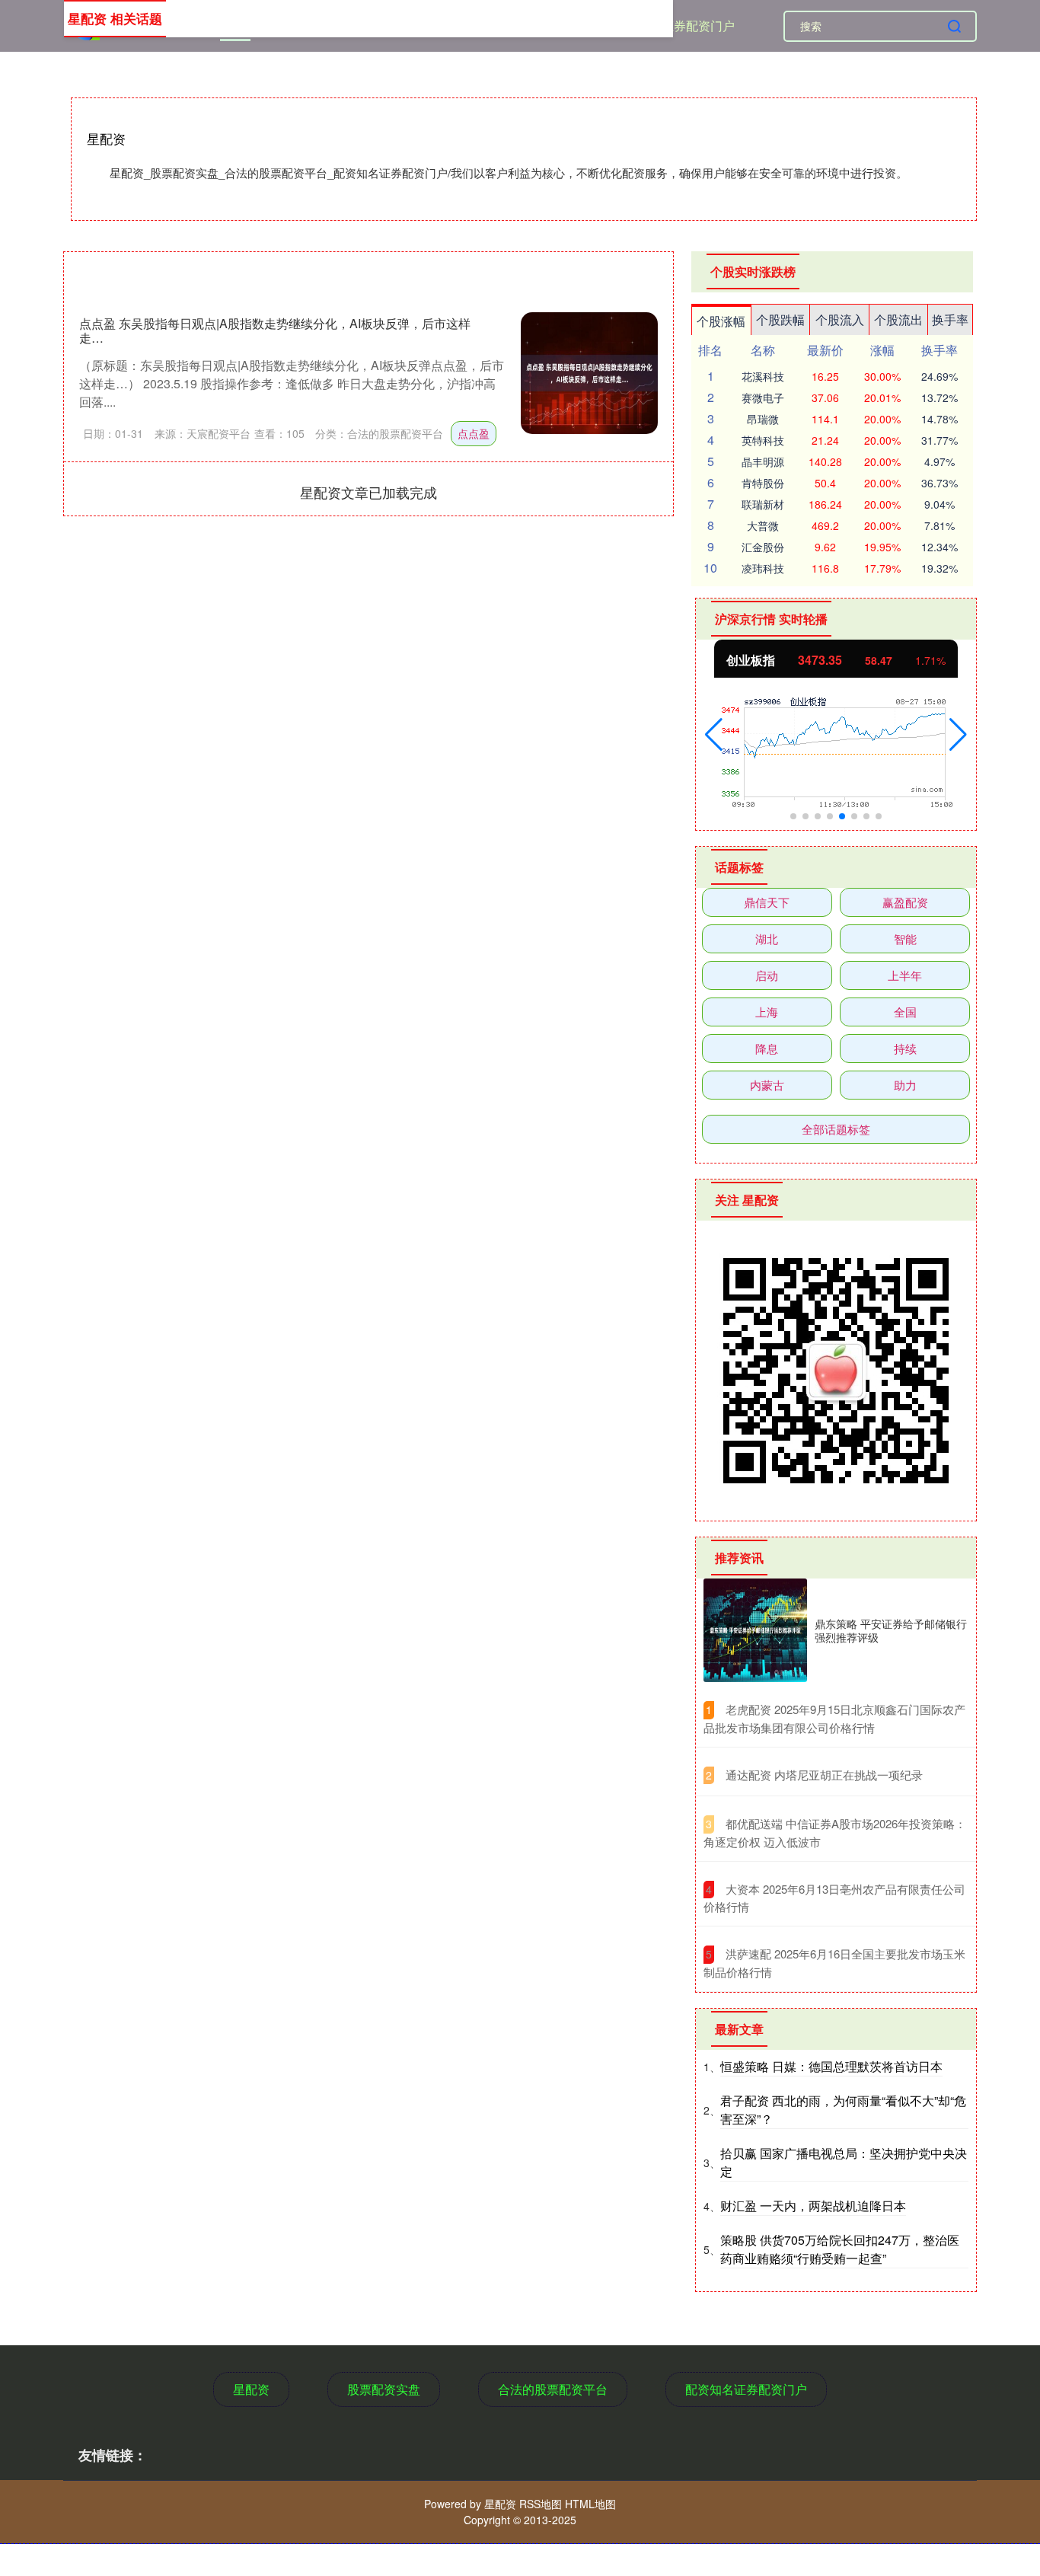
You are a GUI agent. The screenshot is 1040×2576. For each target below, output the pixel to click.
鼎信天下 (767, 902)
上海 (767, 1012)
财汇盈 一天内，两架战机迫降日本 (813, 2206)
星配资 (251, 2389)
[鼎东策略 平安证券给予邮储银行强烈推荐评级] (755, 1630)
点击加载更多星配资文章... (369, 492)
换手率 (950, 319)
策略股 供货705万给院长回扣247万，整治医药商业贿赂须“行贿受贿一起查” (840, 2249)
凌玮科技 (763, 568)
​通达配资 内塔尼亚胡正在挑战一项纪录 (824, 1775)
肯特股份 (763, 483)
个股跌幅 (780, 319)
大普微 (763, 525)
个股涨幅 (721, 321)
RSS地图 (541, 2504)
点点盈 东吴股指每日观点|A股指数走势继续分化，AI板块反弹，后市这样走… (275, 330)
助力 (905, 1085)
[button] (714, 735)
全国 (905, 1012)
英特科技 (763, 440)
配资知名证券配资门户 (674, 26)
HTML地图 (590, 2504)
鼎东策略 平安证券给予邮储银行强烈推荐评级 (891, 1630)
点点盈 (474, 433)
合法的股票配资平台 (553, 2389)
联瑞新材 (763, 504)
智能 (905, 938)
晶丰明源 (763, 461)
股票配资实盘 (384, 2389)
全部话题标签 (836, 1129)
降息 (767, 1048)
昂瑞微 (763, 419)
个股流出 (898, 319)
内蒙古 (767, 1085)
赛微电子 (763, 397)
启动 (767, 975)
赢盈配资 (905, 902)
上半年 (905, 975)
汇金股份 (763, 547)
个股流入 (840, 319)
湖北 (767, 938)
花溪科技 (763, 376)
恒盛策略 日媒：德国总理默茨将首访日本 (831, 2066)
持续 (905, 1048)
